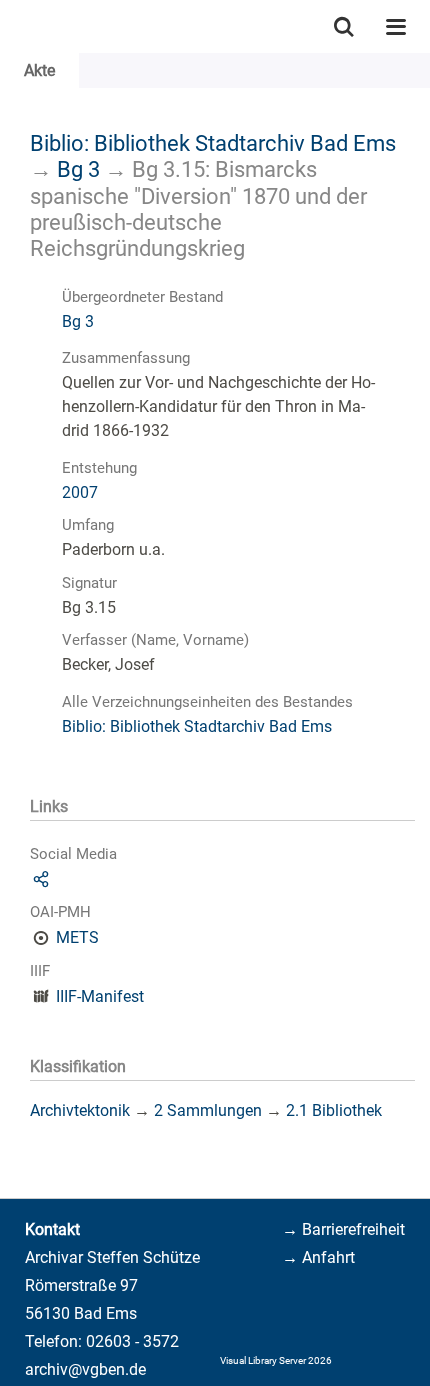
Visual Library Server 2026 (276, 1360)
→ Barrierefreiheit (343, 1229)
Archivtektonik (80, 1110)
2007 (80, 492)
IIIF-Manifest (100, 996)
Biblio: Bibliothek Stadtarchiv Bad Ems (213, 143)
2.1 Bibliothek (334, 1110)
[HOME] (10, 26)
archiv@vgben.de (85, 1369)
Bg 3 (78, 169)
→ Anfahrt (318, 1257)
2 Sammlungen (208, 1110)
